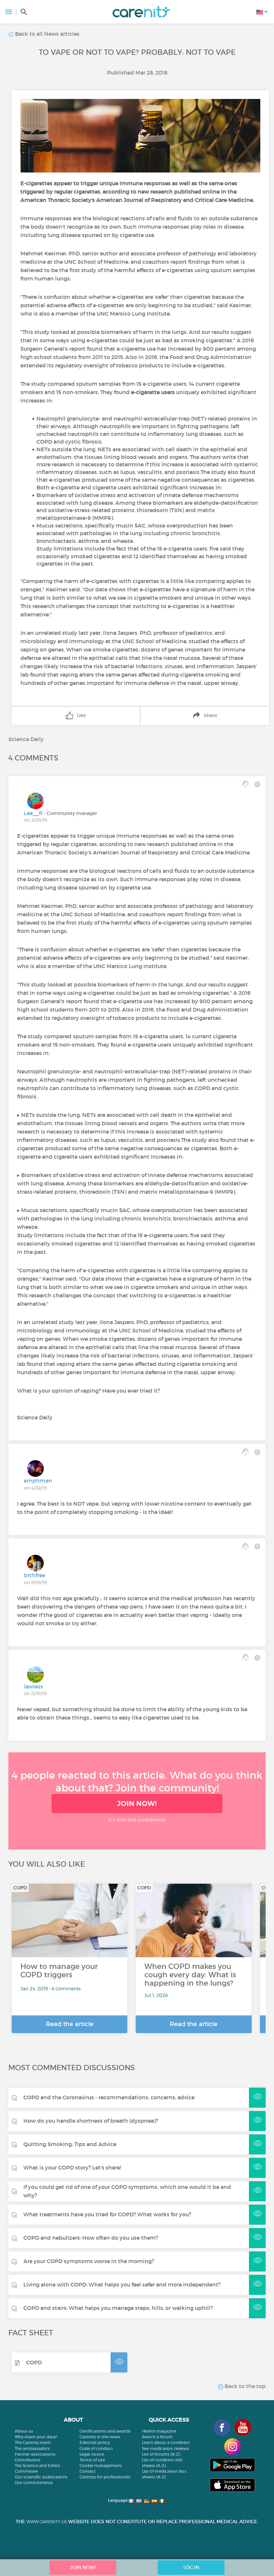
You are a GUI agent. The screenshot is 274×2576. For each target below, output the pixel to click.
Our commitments (34, 2483)
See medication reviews (166, 2448)
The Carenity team (33, 2442)
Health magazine (159, 2431)
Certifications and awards (105, 2431)
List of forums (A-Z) (161, 2454)
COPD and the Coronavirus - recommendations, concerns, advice (109, 2097)
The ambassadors (32, 2448)
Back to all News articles (47, 34)
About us (24, 2431)
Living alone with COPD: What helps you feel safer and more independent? (122, 2285)
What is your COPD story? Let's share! (72, 2168)
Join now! (137, 1803)
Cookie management (101, 2466)
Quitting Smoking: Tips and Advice (70, 2144)
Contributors (28, 2460)
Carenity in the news (100, 2437)
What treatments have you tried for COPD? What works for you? (107, 2214)
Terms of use (92, 2460)
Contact (88, 2471)
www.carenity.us (47, 2522)
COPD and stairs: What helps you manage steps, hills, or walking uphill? (118, 2308)
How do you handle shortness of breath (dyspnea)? (91, 2121)
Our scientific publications (41, 2477)
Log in (191, 2567)
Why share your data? (36, 2437)
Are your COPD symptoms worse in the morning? (89, 2261)
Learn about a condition (166, 2442)
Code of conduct (96, 2448)
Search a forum (157, 2437)
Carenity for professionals (105, 2477)
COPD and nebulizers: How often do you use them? (91, 2238)
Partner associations (35, 2454)
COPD (34, 2362)
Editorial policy (95, 2442)
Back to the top (244, 2386)
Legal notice (92, 2454)
